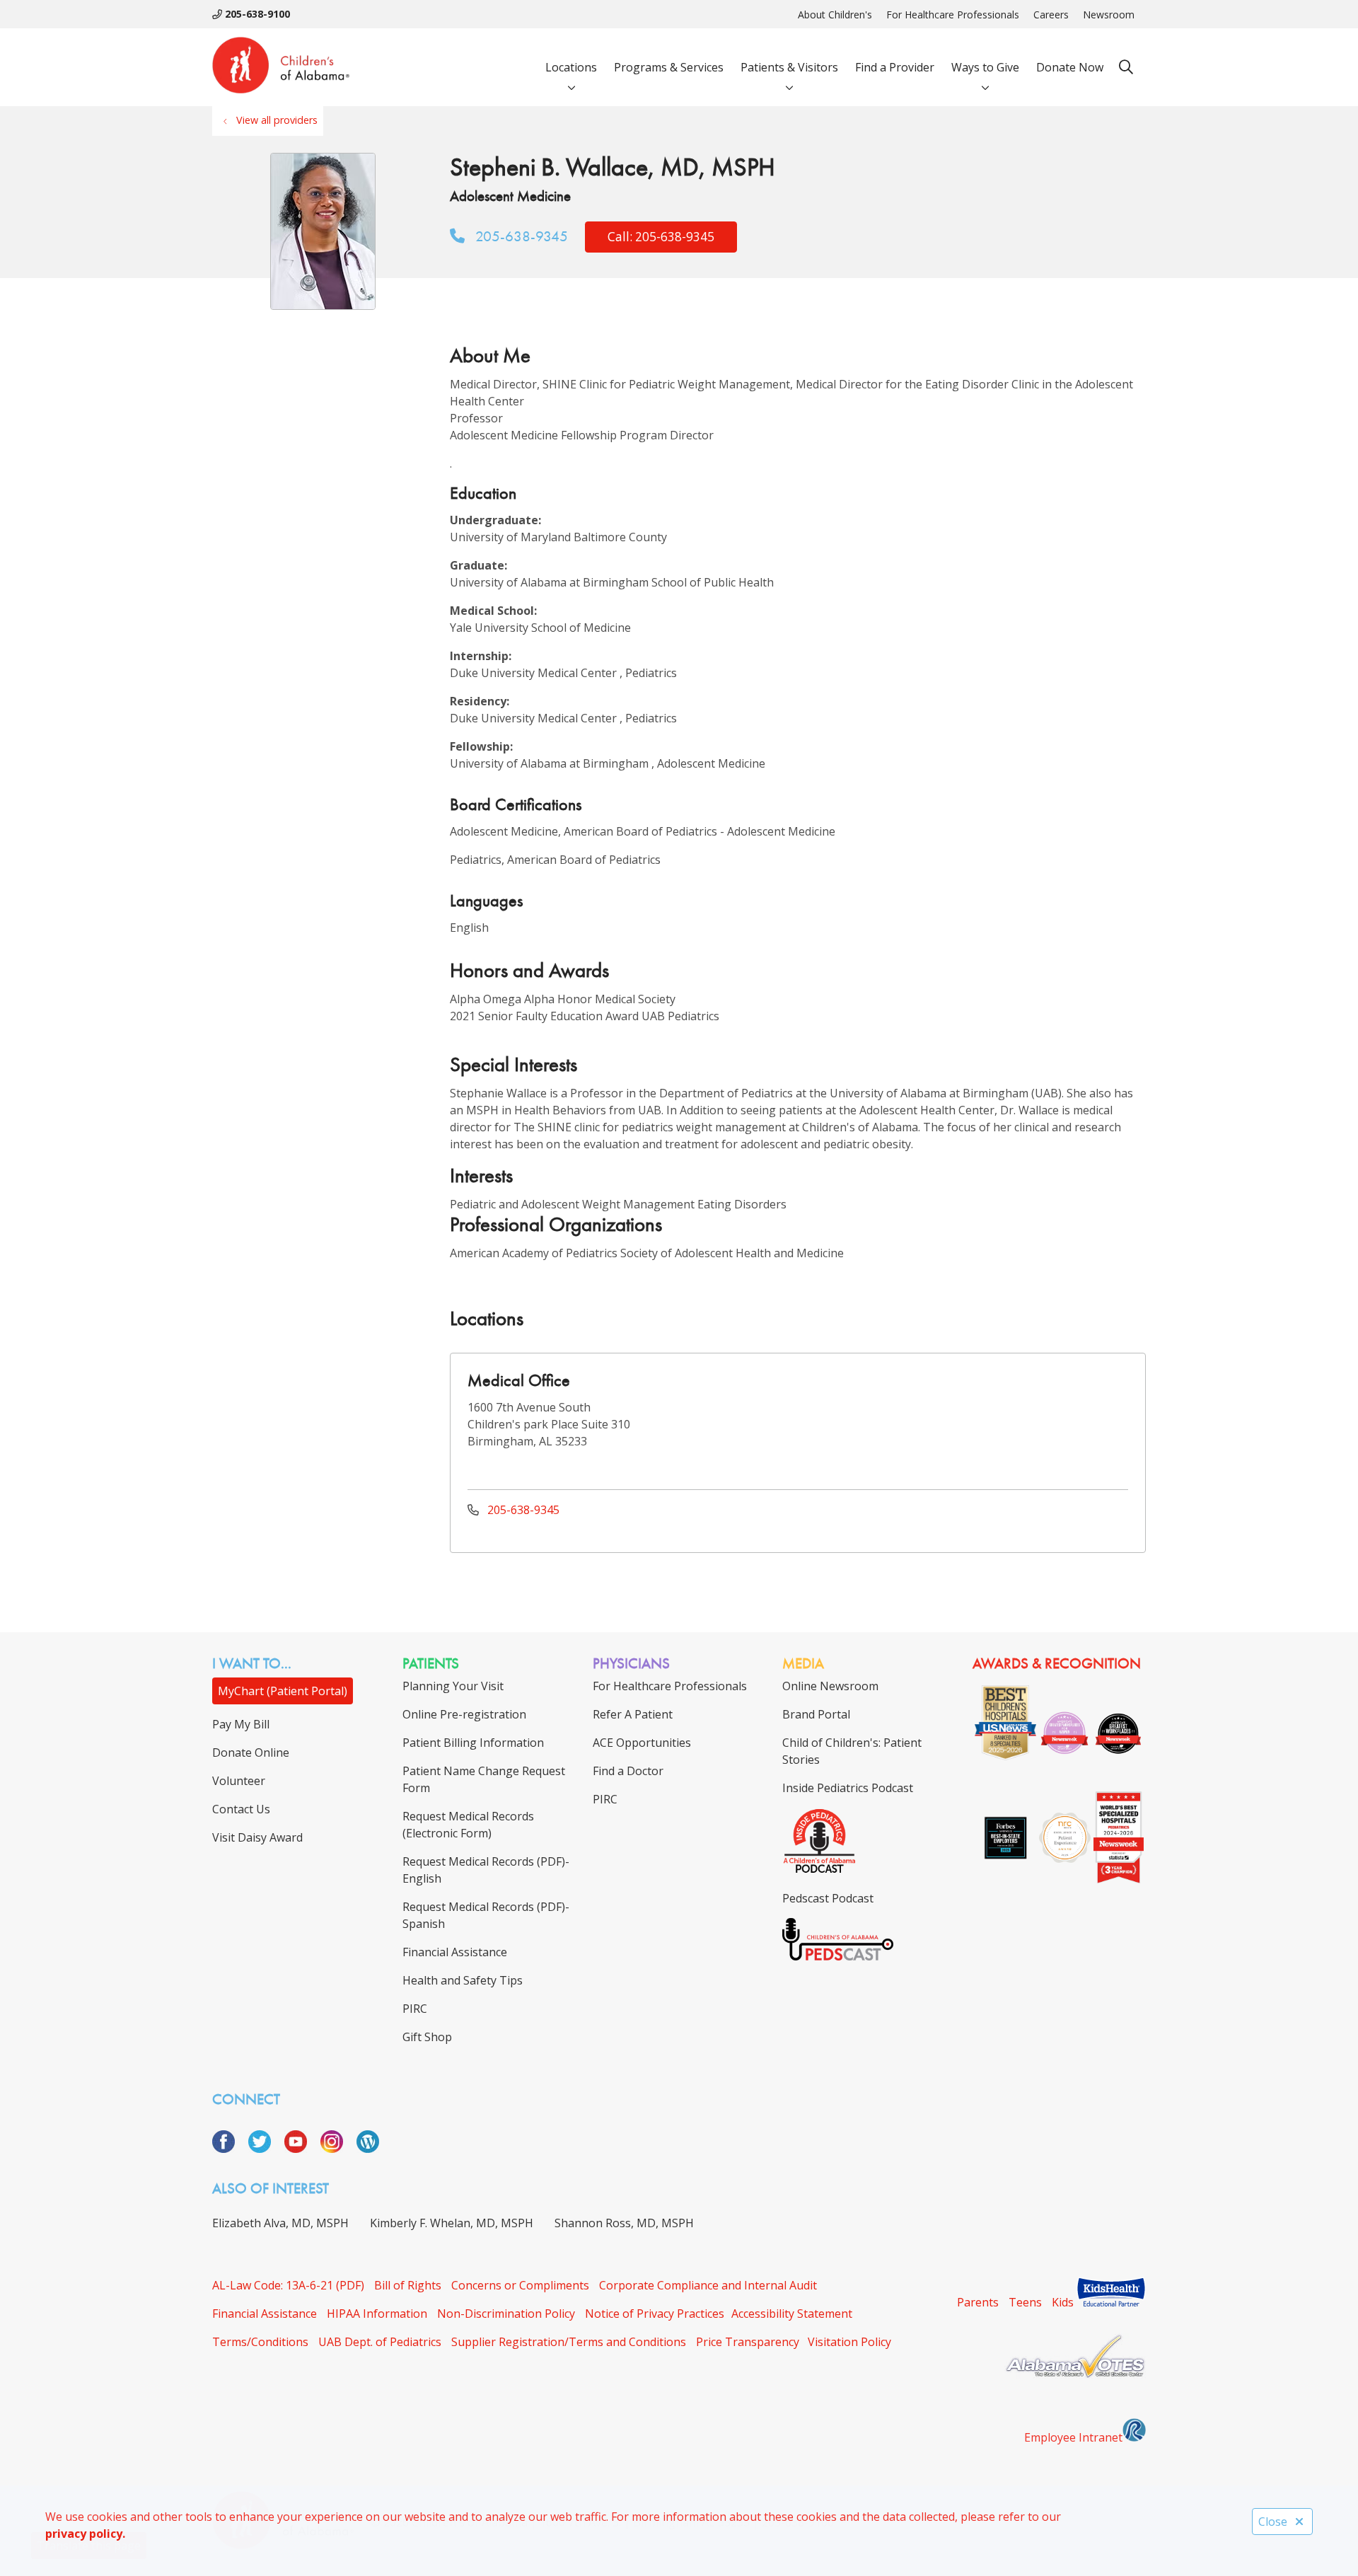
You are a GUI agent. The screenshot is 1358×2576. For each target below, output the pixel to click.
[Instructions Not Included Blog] (368, 2149)
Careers (1051, 15)
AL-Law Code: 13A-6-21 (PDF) (288, 2285)
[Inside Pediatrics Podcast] (819, 1870)
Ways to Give (985, 67)
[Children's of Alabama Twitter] (265, 2149)
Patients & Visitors (789, 67)
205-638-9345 (520, 236)
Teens (1025, 2302)
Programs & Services (669, 67)
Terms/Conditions (260, 2342)
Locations (571, 67)
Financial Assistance (265, 2314)
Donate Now (1070, 67)
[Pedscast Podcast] (838, 1956)
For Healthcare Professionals (953, 15)
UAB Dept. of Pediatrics (380, 2342)
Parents (978, 2302)
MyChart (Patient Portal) (283, 1691)
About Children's (835, 15)
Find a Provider (895, 67)
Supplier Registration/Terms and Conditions (569, 2342)
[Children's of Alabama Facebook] (229, 2149)
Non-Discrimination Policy (506, 2314)
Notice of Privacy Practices (655, 2314)
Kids (1063, 2302)
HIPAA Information (377, 2314)
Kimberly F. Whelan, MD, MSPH (452, 2223)
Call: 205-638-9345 (661, 237)
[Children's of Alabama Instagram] (337, 2149)
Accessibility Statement (792, 2314)
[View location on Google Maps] (1020, 1420)
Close (1273, 2522)
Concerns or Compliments (520, 2285)
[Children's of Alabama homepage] (281, 67)
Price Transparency (748, 2342)
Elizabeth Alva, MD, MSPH (280, 2223)
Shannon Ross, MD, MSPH (624, 2223)
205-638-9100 (256, 14)
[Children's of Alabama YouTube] (301, 2149)
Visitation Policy (849, 2342)
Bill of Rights (408, 2285)
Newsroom (1109, 15)
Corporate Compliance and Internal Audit (708, 2285)
